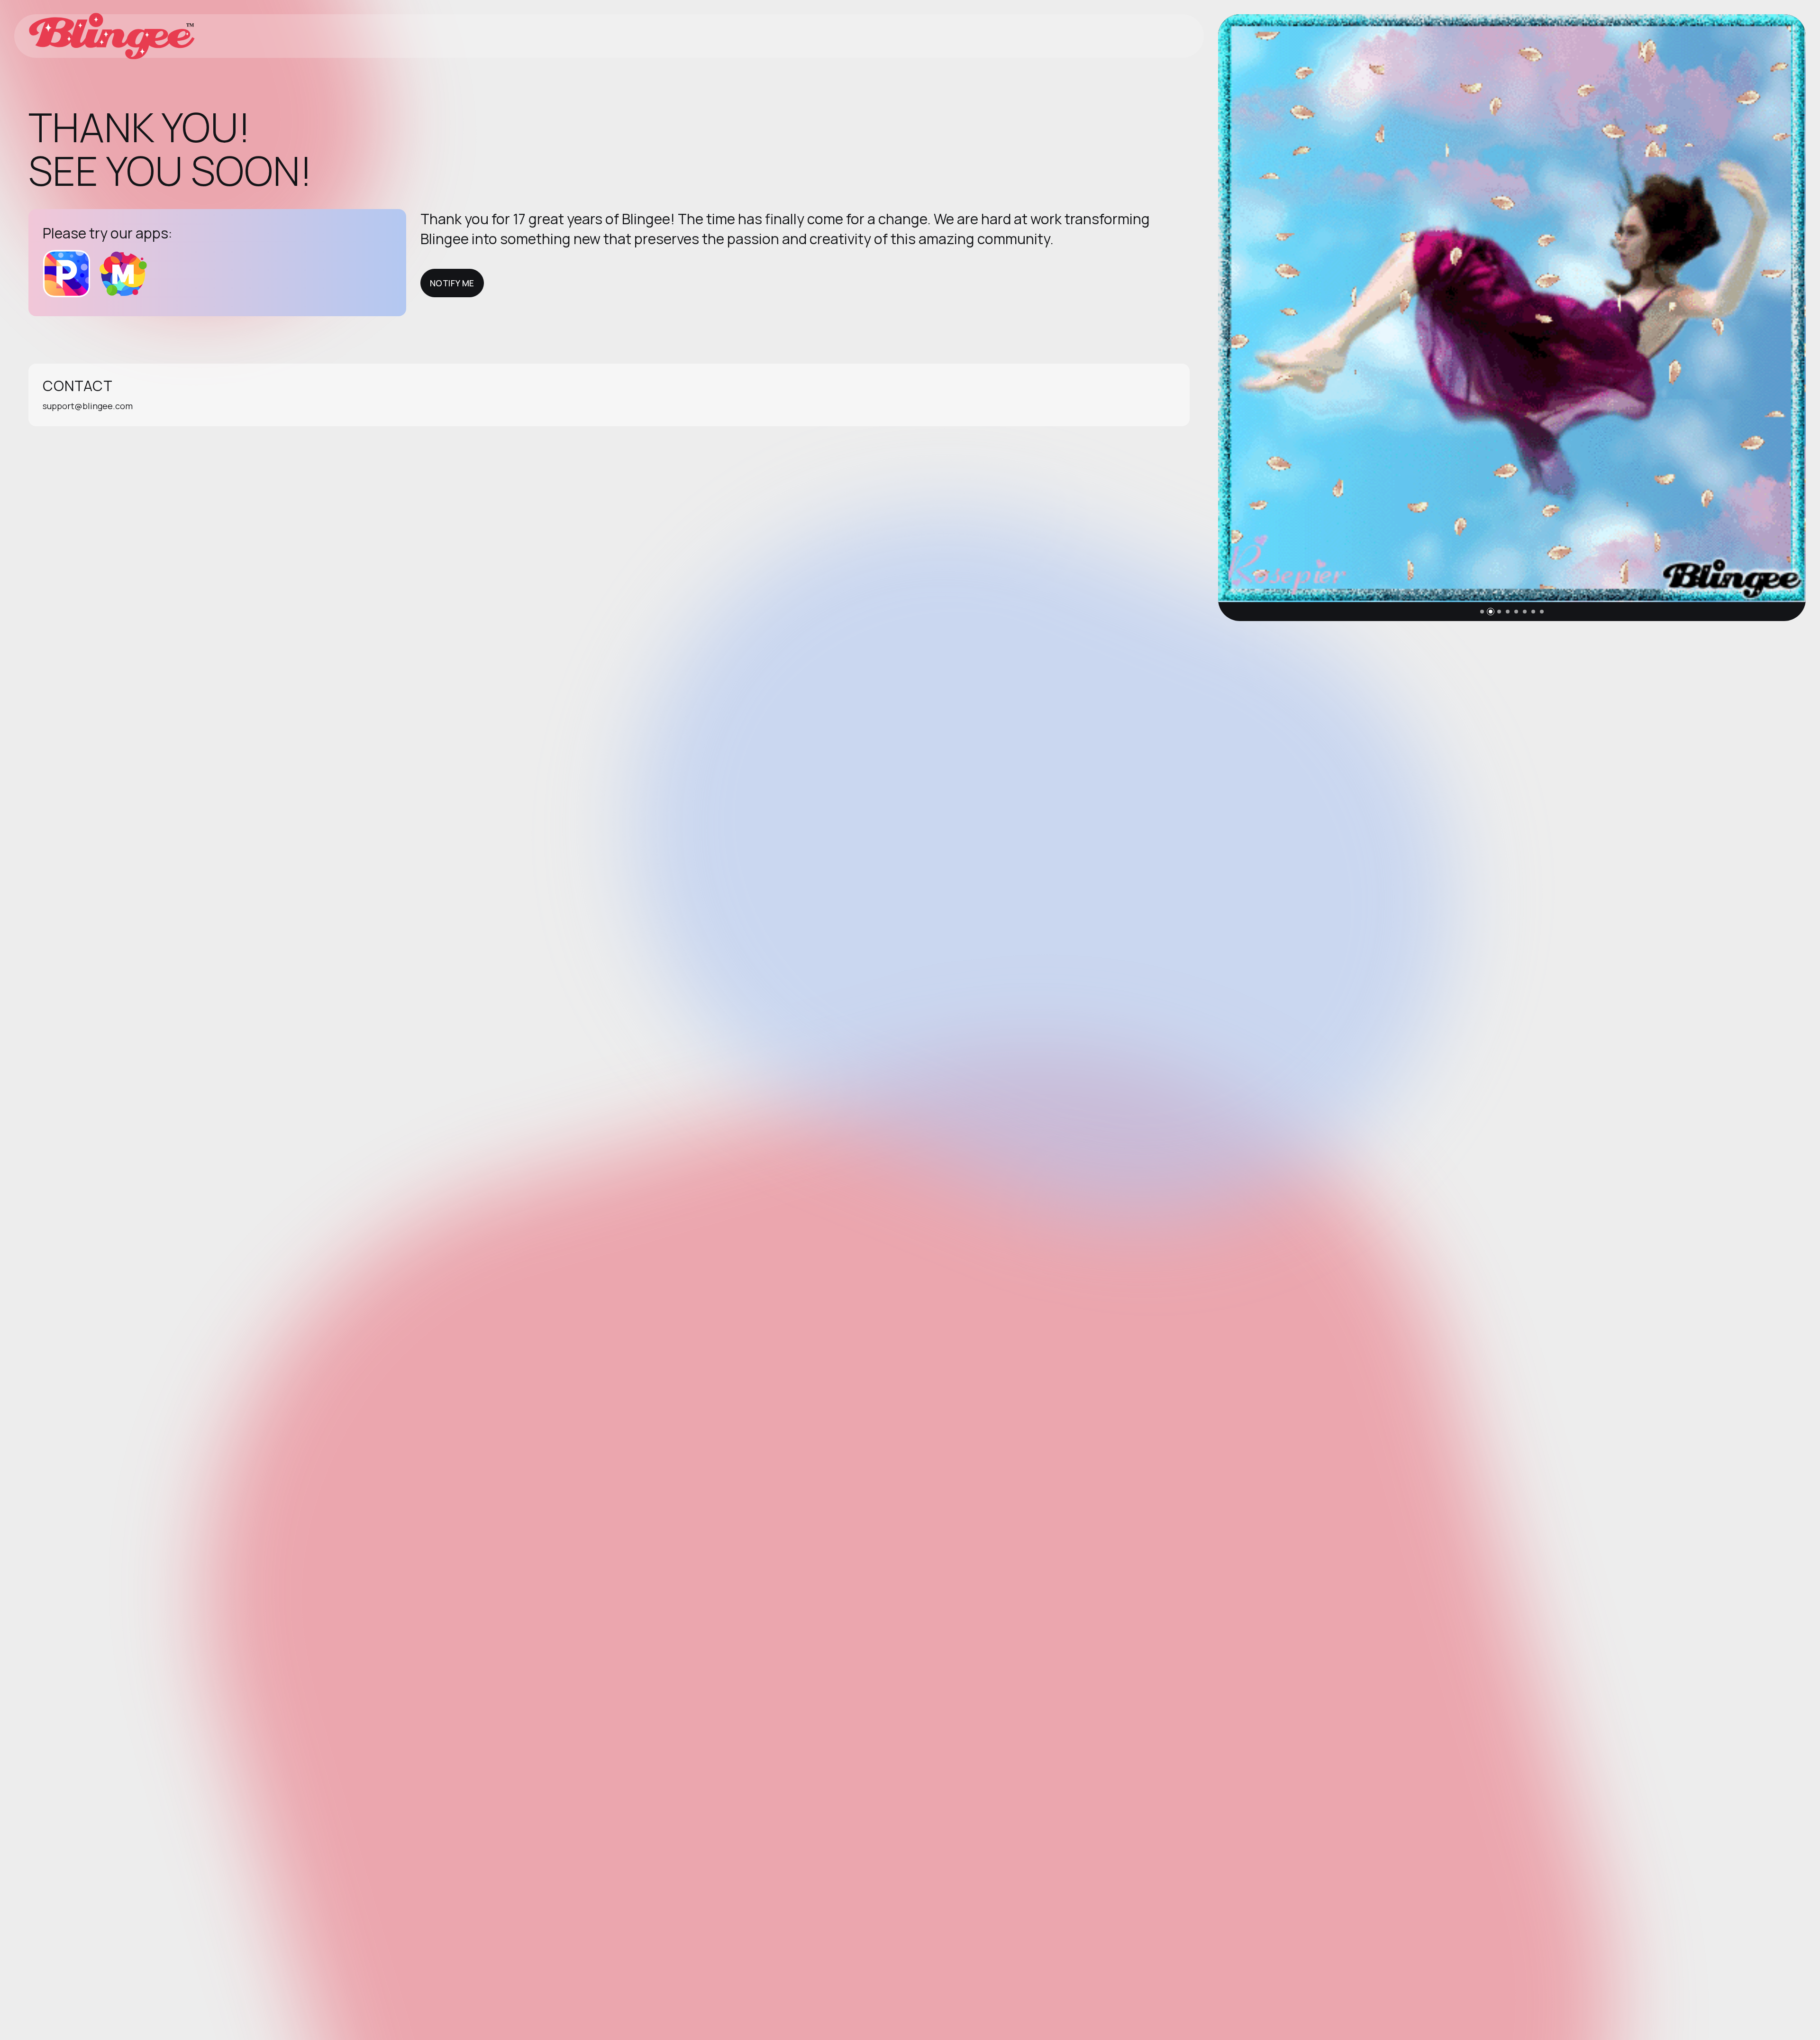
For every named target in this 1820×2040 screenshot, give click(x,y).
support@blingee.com (88, 406)
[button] (1482, 612)
